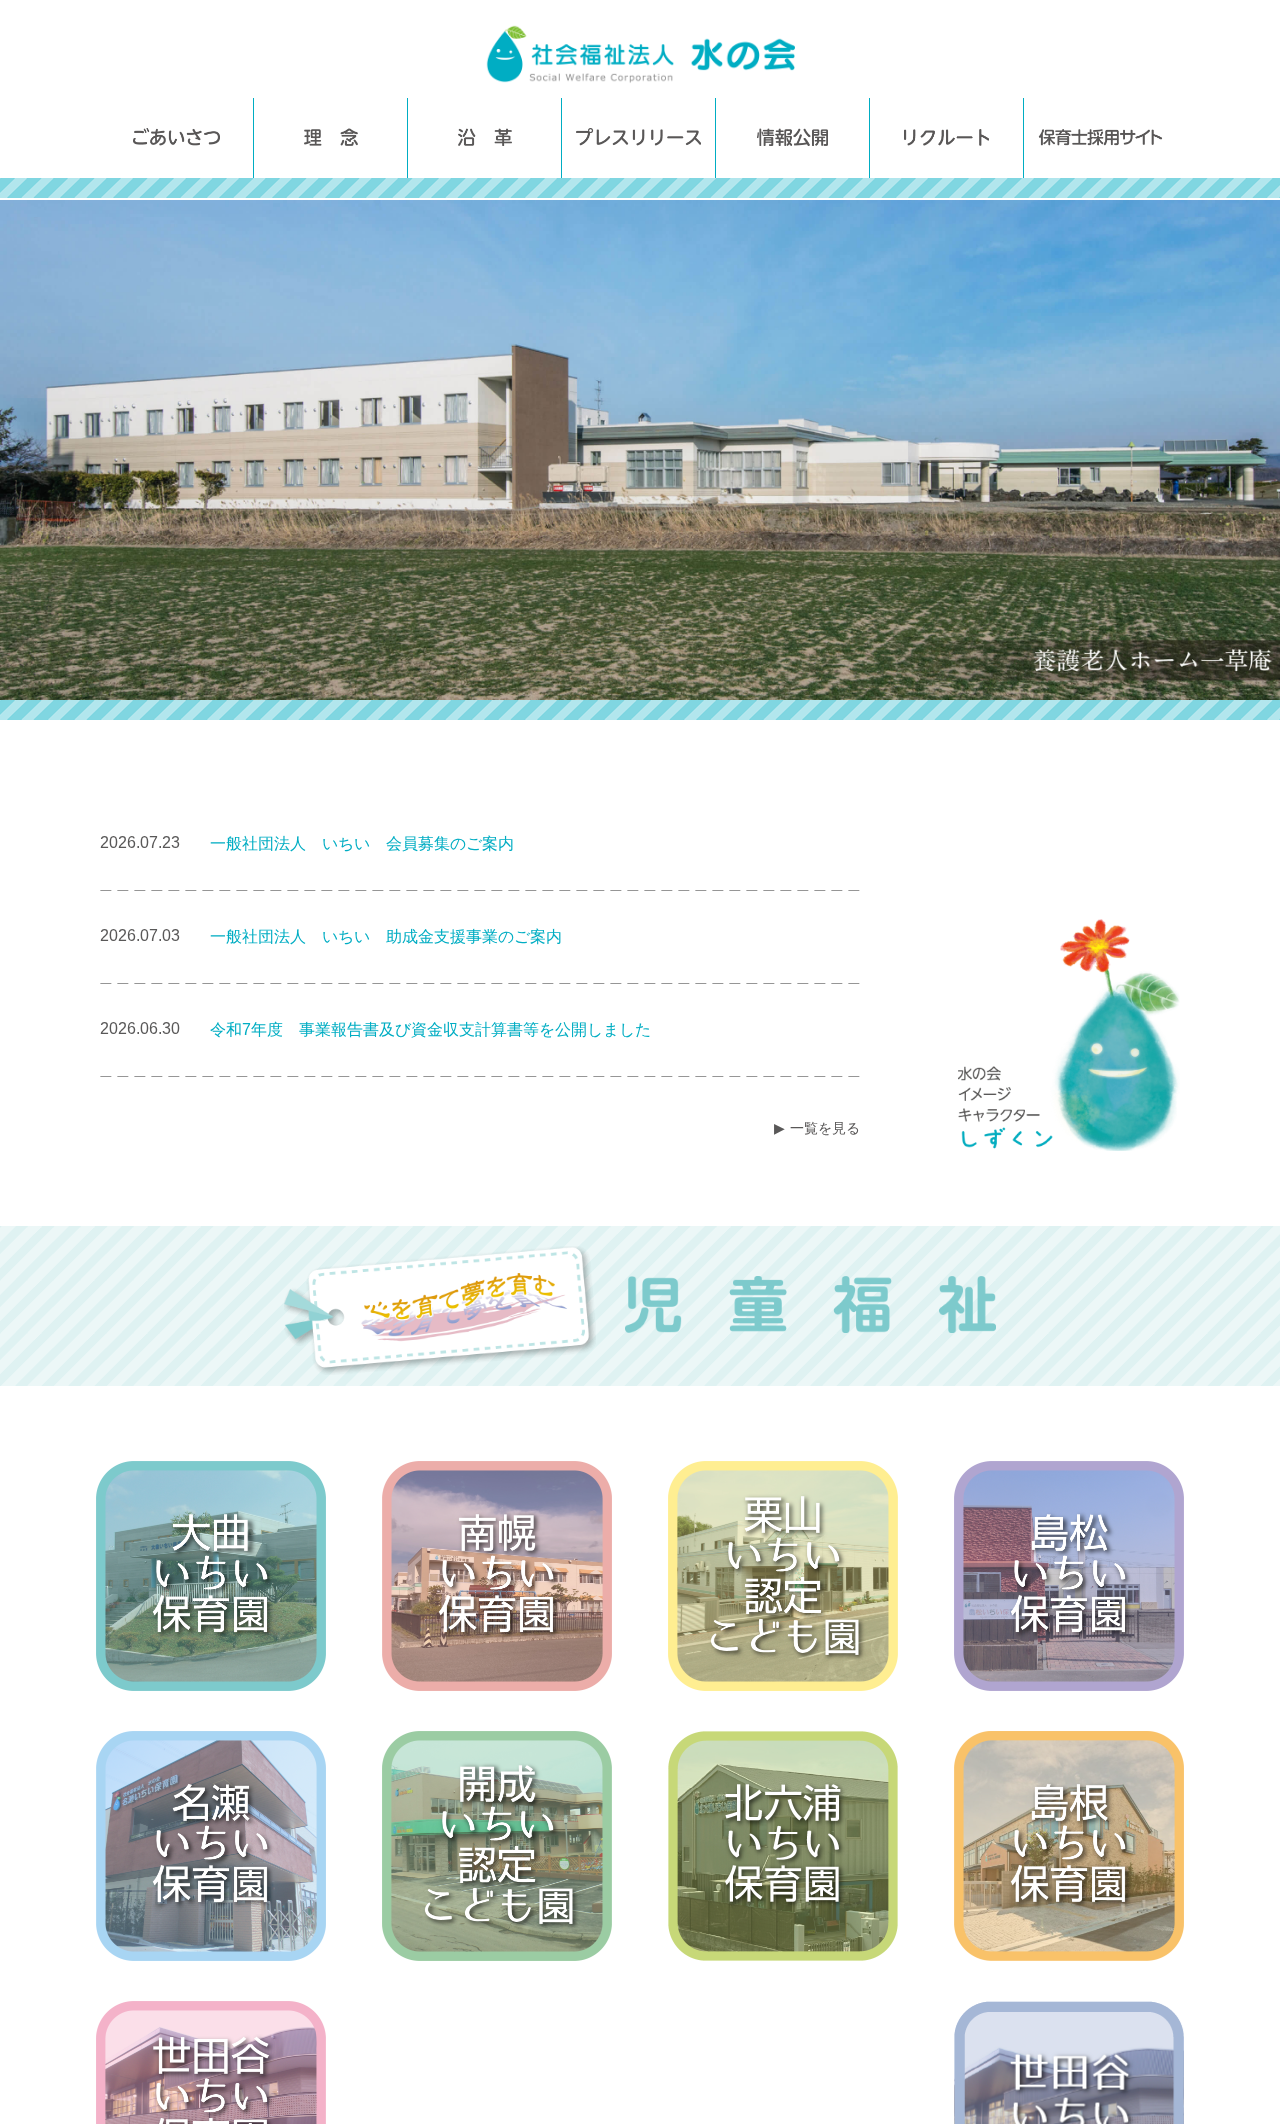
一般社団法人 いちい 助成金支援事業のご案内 (386, 989)
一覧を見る (825, 1181)
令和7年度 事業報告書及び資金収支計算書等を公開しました (430, 1082)
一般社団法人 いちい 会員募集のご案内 (362, 896)
